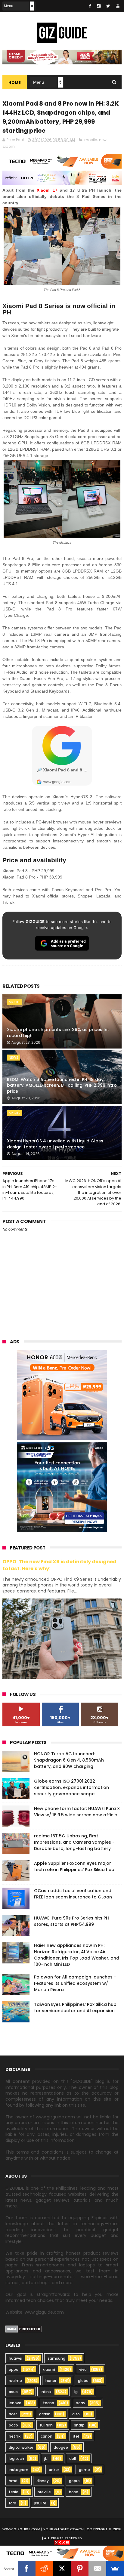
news (104, 140)
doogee (61, 2447)
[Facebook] (27, 2568)
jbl (46, 2459)
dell (73, 2459)
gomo (84, 2470)
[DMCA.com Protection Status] (24, 2331)
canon (46, 2436)
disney (43, 2481)
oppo (14, 2369)
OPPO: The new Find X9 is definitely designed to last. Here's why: (59, 1565)
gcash (45, 2414)
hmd (13, 2481)
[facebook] (90, 6)
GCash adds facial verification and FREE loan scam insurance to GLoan (73, 1894)
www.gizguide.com (21, 2529)
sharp (79, 2425)
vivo (83, 2369)
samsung (56, 2358)
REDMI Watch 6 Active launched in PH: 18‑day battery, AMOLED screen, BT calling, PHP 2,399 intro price (62, 1085)
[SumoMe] (115, 2568)
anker (54, 2470)
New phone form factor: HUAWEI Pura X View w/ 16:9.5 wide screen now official (77, 1812)
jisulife (40, 2503)
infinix (46, 2392)
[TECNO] (62, 2553)
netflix (15, 2436)
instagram (19, 2470)
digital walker (21, 2447)
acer (13, 2414)
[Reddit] (44, 2568)
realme (15, 2381)
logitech (16, 2459)
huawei (15, 2358)
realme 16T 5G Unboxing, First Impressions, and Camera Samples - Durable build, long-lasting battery (74, 1842)
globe (83, 2381)
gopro (74, 2481)
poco (13, 2425)
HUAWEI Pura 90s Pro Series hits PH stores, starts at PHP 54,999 (71, 1921)
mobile (91, 140)
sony (81, 2403)
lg (76, 2392)
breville (44, 2492)
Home (15, 83)
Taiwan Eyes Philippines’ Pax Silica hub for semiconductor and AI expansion (75, 2008)
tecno (49, 2403)
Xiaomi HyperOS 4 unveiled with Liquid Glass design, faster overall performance (55, 1144)
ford (12, 2503)
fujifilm (46, 2425)
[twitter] (108, 6)
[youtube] (118, 6)
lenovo (15, 2403)
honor (51, 2381)
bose (74, 2492)
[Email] (97, 2568)
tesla (14, 2492)
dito (76, 2414)
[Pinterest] (80, 2568)
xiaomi (9, 146)
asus (13, 2392)
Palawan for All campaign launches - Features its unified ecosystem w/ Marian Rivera (75, 1983)
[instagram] (99, 6)
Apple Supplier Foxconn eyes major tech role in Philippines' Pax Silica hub (74, 1866)
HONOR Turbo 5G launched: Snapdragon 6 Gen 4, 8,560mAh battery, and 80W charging (69, 1760)
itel (76, 2436)
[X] (62, 2568)
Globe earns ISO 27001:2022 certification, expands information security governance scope (71, 1787)
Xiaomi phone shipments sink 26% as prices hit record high (58, 1033)
